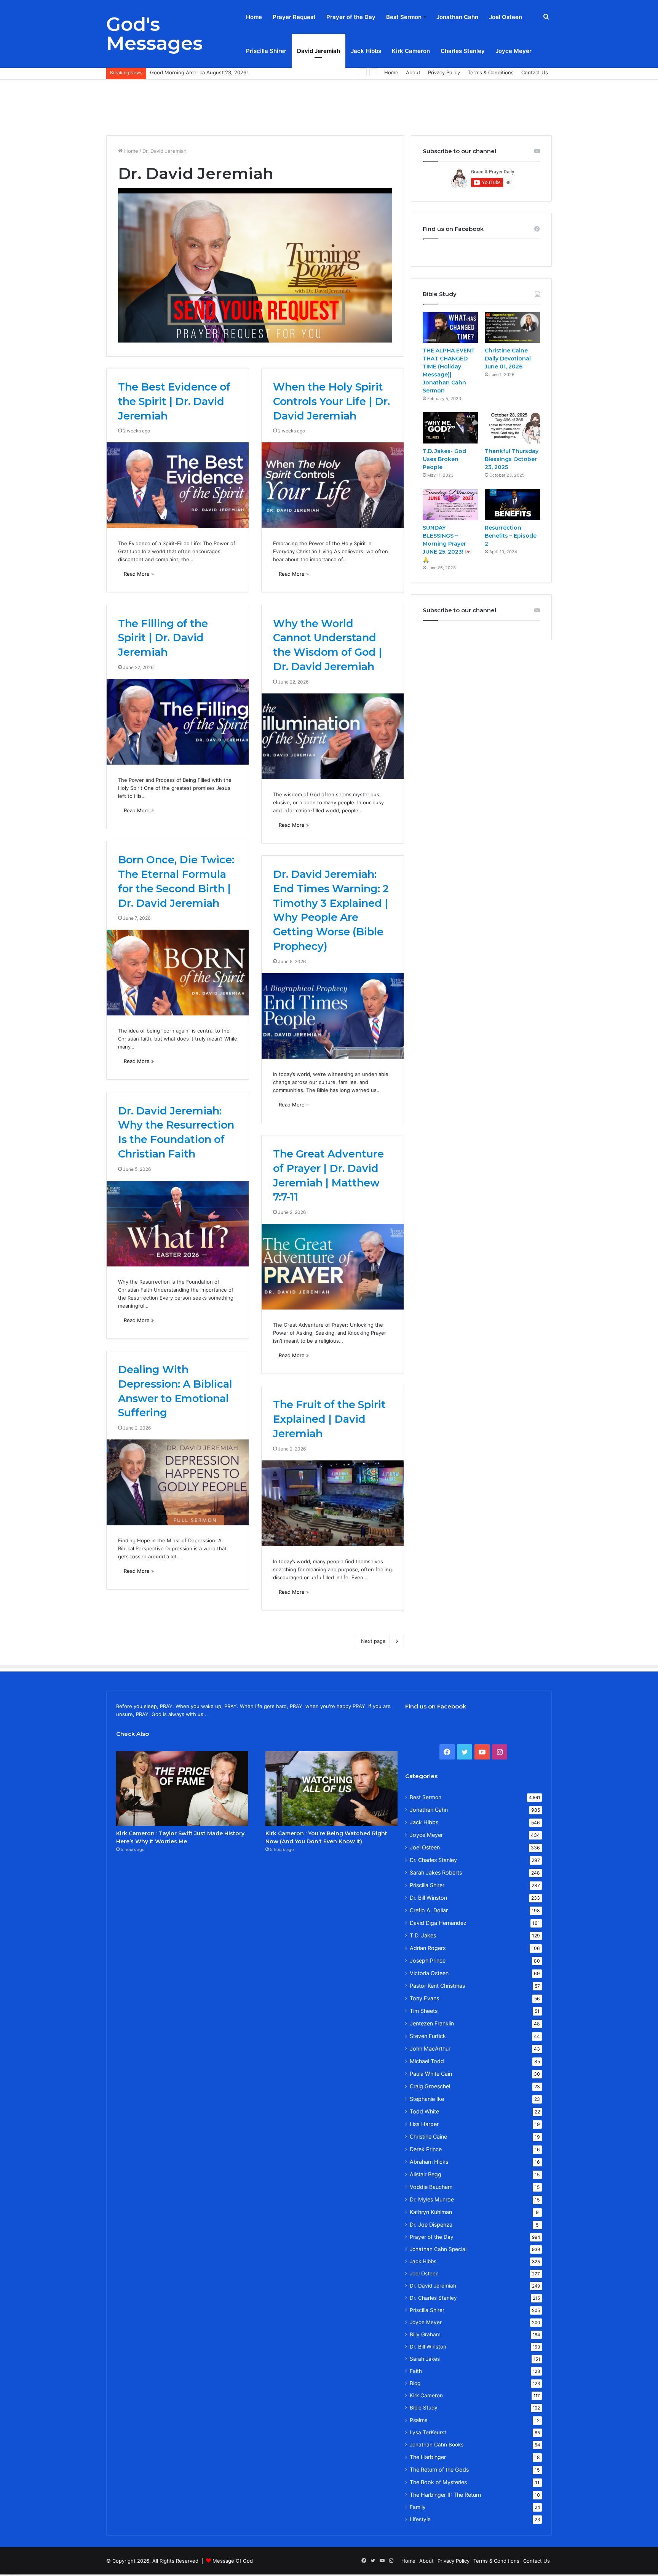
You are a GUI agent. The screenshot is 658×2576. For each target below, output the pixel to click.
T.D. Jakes (423, 1935)
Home (254, 17)
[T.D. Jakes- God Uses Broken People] (450, 428)
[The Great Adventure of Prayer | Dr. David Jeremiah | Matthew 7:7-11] (333, 1267)
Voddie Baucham (431, 2187)
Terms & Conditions (491, 72)
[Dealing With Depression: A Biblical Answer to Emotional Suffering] (178, 1482)
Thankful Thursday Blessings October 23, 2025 (512, 459)
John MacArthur (430, 2048)
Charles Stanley (463, 51)
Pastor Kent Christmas (437, 1986)
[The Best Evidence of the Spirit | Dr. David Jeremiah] (178, 485)
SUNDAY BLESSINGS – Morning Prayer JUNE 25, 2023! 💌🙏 (447, 544)
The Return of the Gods (439, 2470)
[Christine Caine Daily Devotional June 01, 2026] (512, 328)
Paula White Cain (431, 2074)
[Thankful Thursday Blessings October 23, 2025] (512, 428)
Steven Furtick (428, 2036)
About (413, 72)
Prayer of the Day (351, 17)
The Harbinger (428, 2457)
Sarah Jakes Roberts (436, 1872)
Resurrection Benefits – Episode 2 (511, 536)
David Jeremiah (319, 51)
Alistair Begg (426, 2174)
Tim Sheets (424, 2011)
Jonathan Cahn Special (438, 2249)
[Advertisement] (329, 104)
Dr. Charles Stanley (433, 1860)
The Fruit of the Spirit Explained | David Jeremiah (329, 1419)
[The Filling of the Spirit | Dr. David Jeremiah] (178, 722)
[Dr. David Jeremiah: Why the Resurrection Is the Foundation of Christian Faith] (178, 1224)
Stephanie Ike (427, 2099)
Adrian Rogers (428, 1948)
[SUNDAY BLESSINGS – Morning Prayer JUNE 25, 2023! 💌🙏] (450, 504)
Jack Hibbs (366, 51)
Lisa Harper (424, 2124)
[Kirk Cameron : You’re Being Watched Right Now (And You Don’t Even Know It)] (331, 1788)
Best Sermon (404, 17)
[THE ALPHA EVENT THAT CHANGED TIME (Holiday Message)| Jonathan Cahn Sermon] (450, 328)
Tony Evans (424, 1998)
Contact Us (535, 72)
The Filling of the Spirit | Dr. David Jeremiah (163, 638)
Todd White (424, 2111)
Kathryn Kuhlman (431, 2212)
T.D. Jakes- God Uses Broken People (444, 459)
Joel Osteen (505, 17)
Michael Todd (427, 2061)
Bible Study (424, 2408)
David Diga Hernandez (438, 1923)
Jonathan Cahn (457, 17)
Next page (373, 1641)
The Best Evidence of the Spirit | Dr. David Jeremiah (174, 401)
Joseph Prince (428, 1960)
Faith (416, 2371)
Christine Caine (428, 2137)
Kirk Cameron (411, 51)
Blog (415, 2383)
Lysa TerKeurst (428, 2432)
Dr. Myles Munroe (432, 2199)
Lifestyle (420, 2519)
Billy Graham (425, 2334)
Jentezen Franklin (432, 2023)
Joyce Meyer (513, 51)
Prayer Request (294, 17)
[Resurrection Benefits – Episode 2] (512, 504)
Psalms (418, 2420)
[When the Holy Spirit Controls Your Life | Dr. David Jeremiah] (333, 485)
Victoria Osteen (429, 1973)
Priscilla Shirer (266, 51)
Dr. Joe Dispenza (431, 2225)
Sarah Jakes (425, 2359)
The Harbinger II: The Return (445, 2495)
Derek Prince (426, 2149)
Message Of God (233, 2561)
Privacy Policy (444, 72)
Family (418, 2507)
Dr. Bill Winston (428, 1898)
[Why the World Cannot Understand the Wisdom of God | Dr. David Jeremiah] (333, 736)
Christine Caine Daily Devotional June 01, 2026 (508, 359)
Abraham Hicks (429, 2162)
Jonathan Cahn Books (437, 2445)
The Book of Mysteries (438, 2482)
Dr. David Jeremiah (433, 2286)
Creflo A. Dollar (429, 1910)
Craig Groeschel (430, 2086)
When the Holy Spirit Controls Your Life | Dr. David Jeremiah (331, 401)
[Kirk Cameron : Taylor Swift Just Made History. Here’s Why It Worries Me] (182, 1788)
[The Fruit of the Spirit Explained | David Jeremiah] (333, 1503)
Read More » (139, 574)
